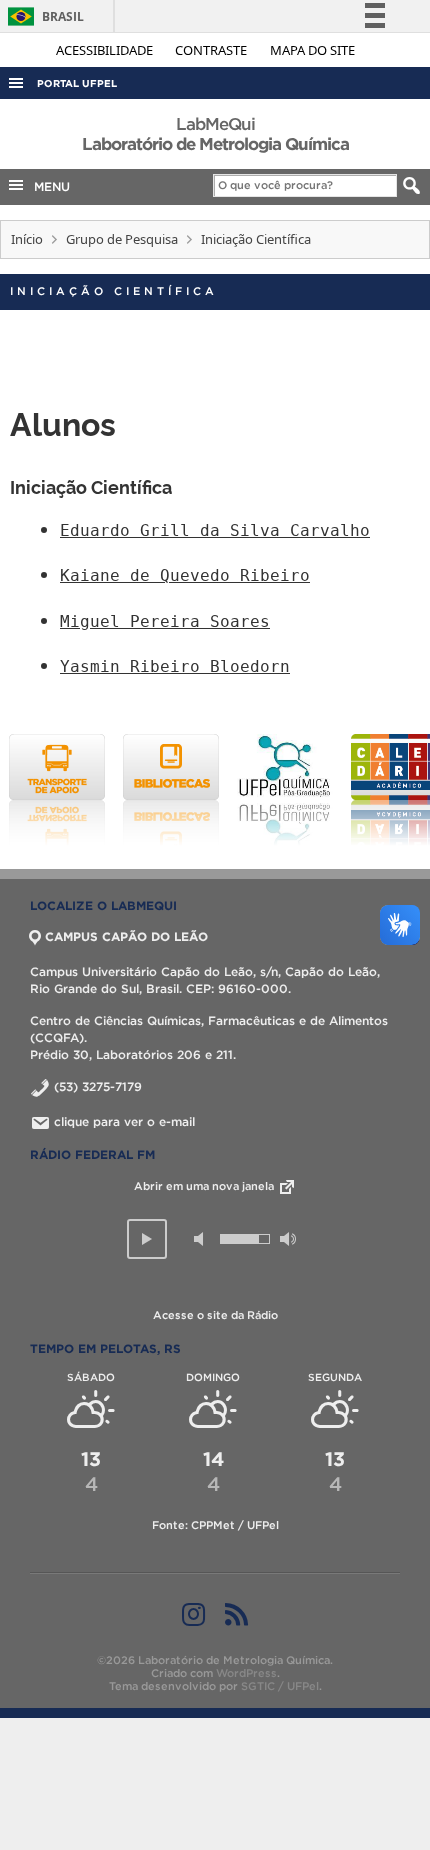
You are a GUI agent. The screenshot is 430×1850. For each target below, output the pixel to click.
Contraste (212, 50)
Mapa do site (312, 50)
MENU (48, 186)
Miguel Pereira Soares (165, 621)
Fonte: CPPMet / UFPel (215, 1525)
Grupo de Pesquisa (122, 239)
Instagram (193, 1614)
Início (27, 239)
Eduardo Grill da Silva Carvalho (215, 530)
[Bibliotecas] (171, 790)
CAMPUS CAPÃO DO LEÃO (126, 936)
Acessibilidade (106, 50)
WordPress (246, 1673)
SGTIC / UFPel (280, 1686)
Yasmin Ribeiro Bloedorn (175, 666)
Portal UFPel (77, 83)
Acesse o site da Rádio (215, 1315)
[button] (147, 1239)
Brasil (42, 16)
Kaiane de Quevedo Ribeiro (185, 575)
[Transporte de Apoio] (57, 790)
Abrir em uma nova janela (205, 1186)
